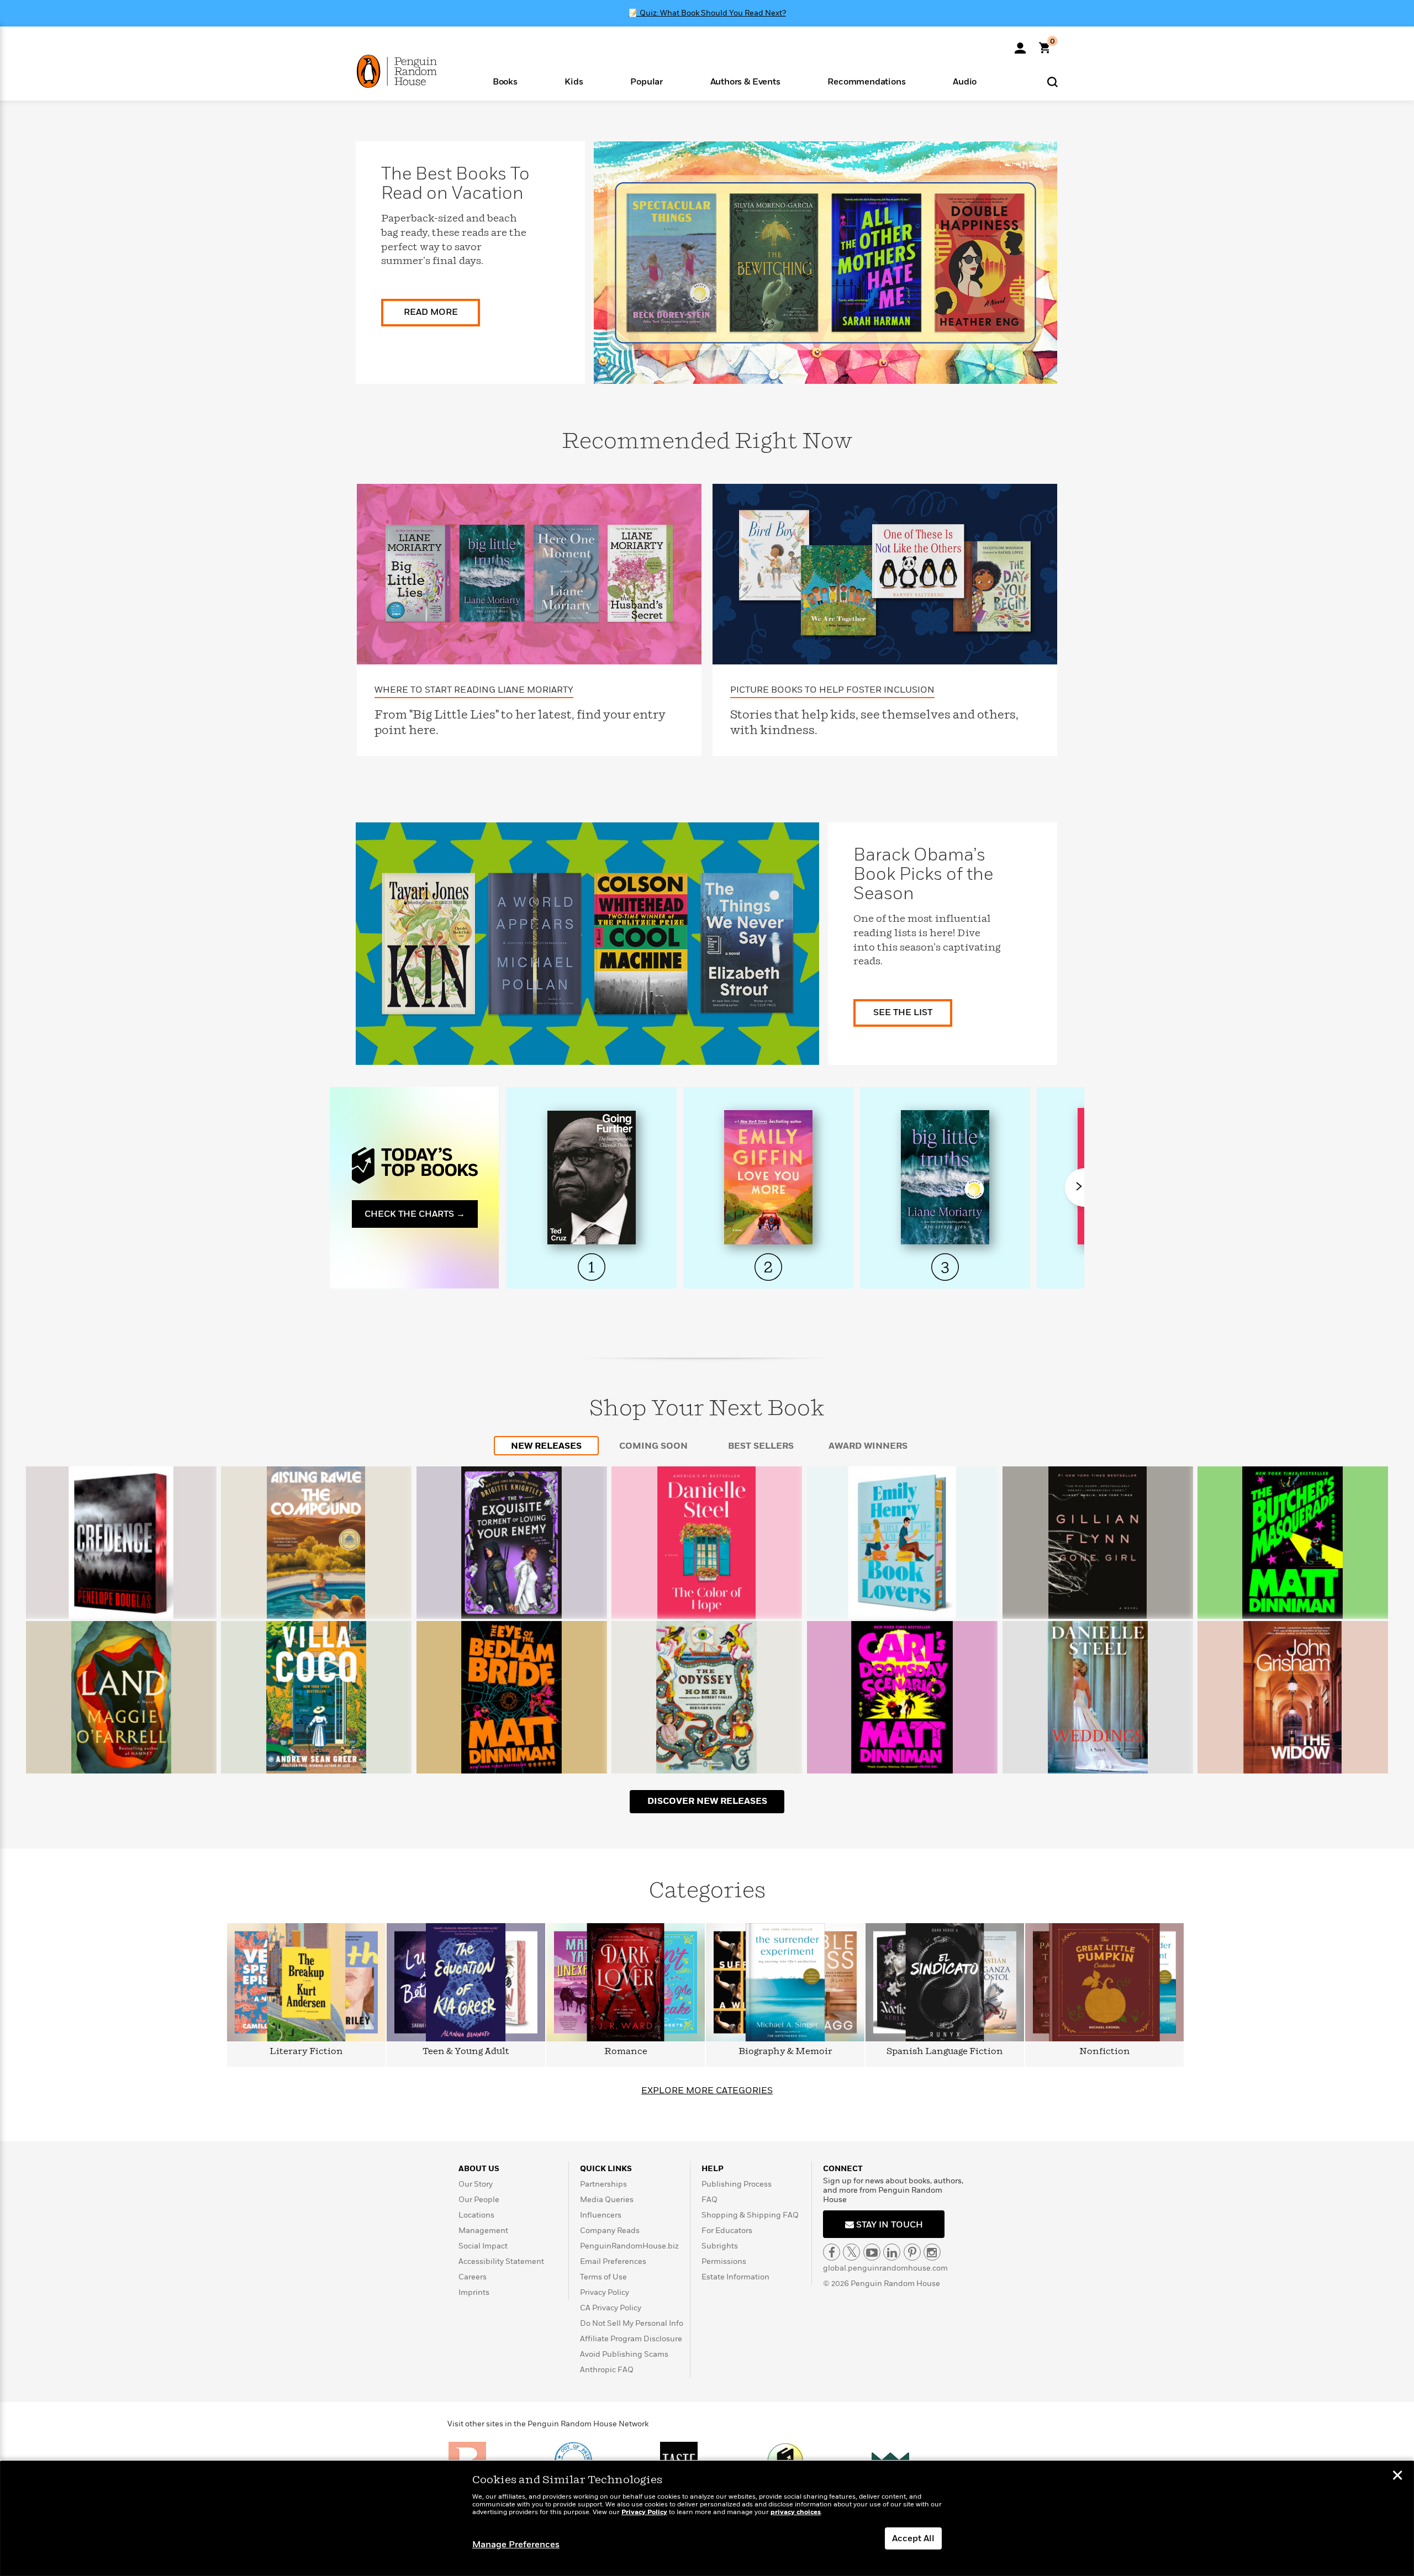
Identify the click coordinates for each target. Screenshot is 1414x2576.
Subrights (720, 2246)
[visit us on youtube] (872, 2252)
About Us (479, 2169)
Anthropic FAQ (607, 2370)
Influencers (601, 2215)
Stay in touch (888, 2225)
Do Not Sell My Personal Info (632, 2323)
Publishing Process (737, 2184)
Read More (431, 312)
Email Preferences (613, 2261)
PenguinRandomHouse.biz (629, 2246)
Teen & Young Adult (466, 2052)
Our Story (476, 2184)
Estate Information (735, 2277)
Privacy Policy (605, 2292)
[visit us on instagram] (932, 2252)
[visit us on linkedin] (892, 2252)
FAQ (709, 2200)
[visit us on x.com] (851, 2252)
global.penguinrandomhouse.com (885, 2268)
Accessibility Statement (501, 2261)
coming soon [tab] (653, 1446)
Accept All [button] (913, 2538)
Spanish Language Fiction (945, 2052)
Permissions (724, 2261)
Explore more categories (707, 2091)
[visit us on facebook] (832, 2252)
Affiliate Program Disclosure (631, 2339)
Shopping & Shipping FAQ (750, 2215)
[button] (505, 81)
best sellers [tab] (761, 1446)
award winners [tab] (868, 1446)
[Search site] (1052, 81)
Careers (473, 2277)
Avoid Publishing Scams (624, 2354)
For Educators (727, 2231)
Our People (479, 2200)
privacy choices (796, 2512)
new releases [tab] (546, 1446)
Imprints (474, 2292)
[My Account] (1020, 44)
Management (483, 2231)
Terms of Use (603, 2277)
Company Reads (610, 2231)
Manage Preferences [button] (516, 2545)
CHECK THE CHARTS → (415, 1214)
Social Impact (483, 2246)
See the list (903, 1012)
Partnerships (603, 2184)
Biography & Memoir (785, 2052)
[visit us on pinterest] (912, 2252)
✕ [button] (1397, 2477)
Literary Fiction (306, 2052)
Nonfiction (1105, 2052)
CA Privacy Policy (611, 2308)
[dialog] (707, 2519)
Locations (476, 2215)
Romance (626, 2052)
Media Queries (607, 2200)
